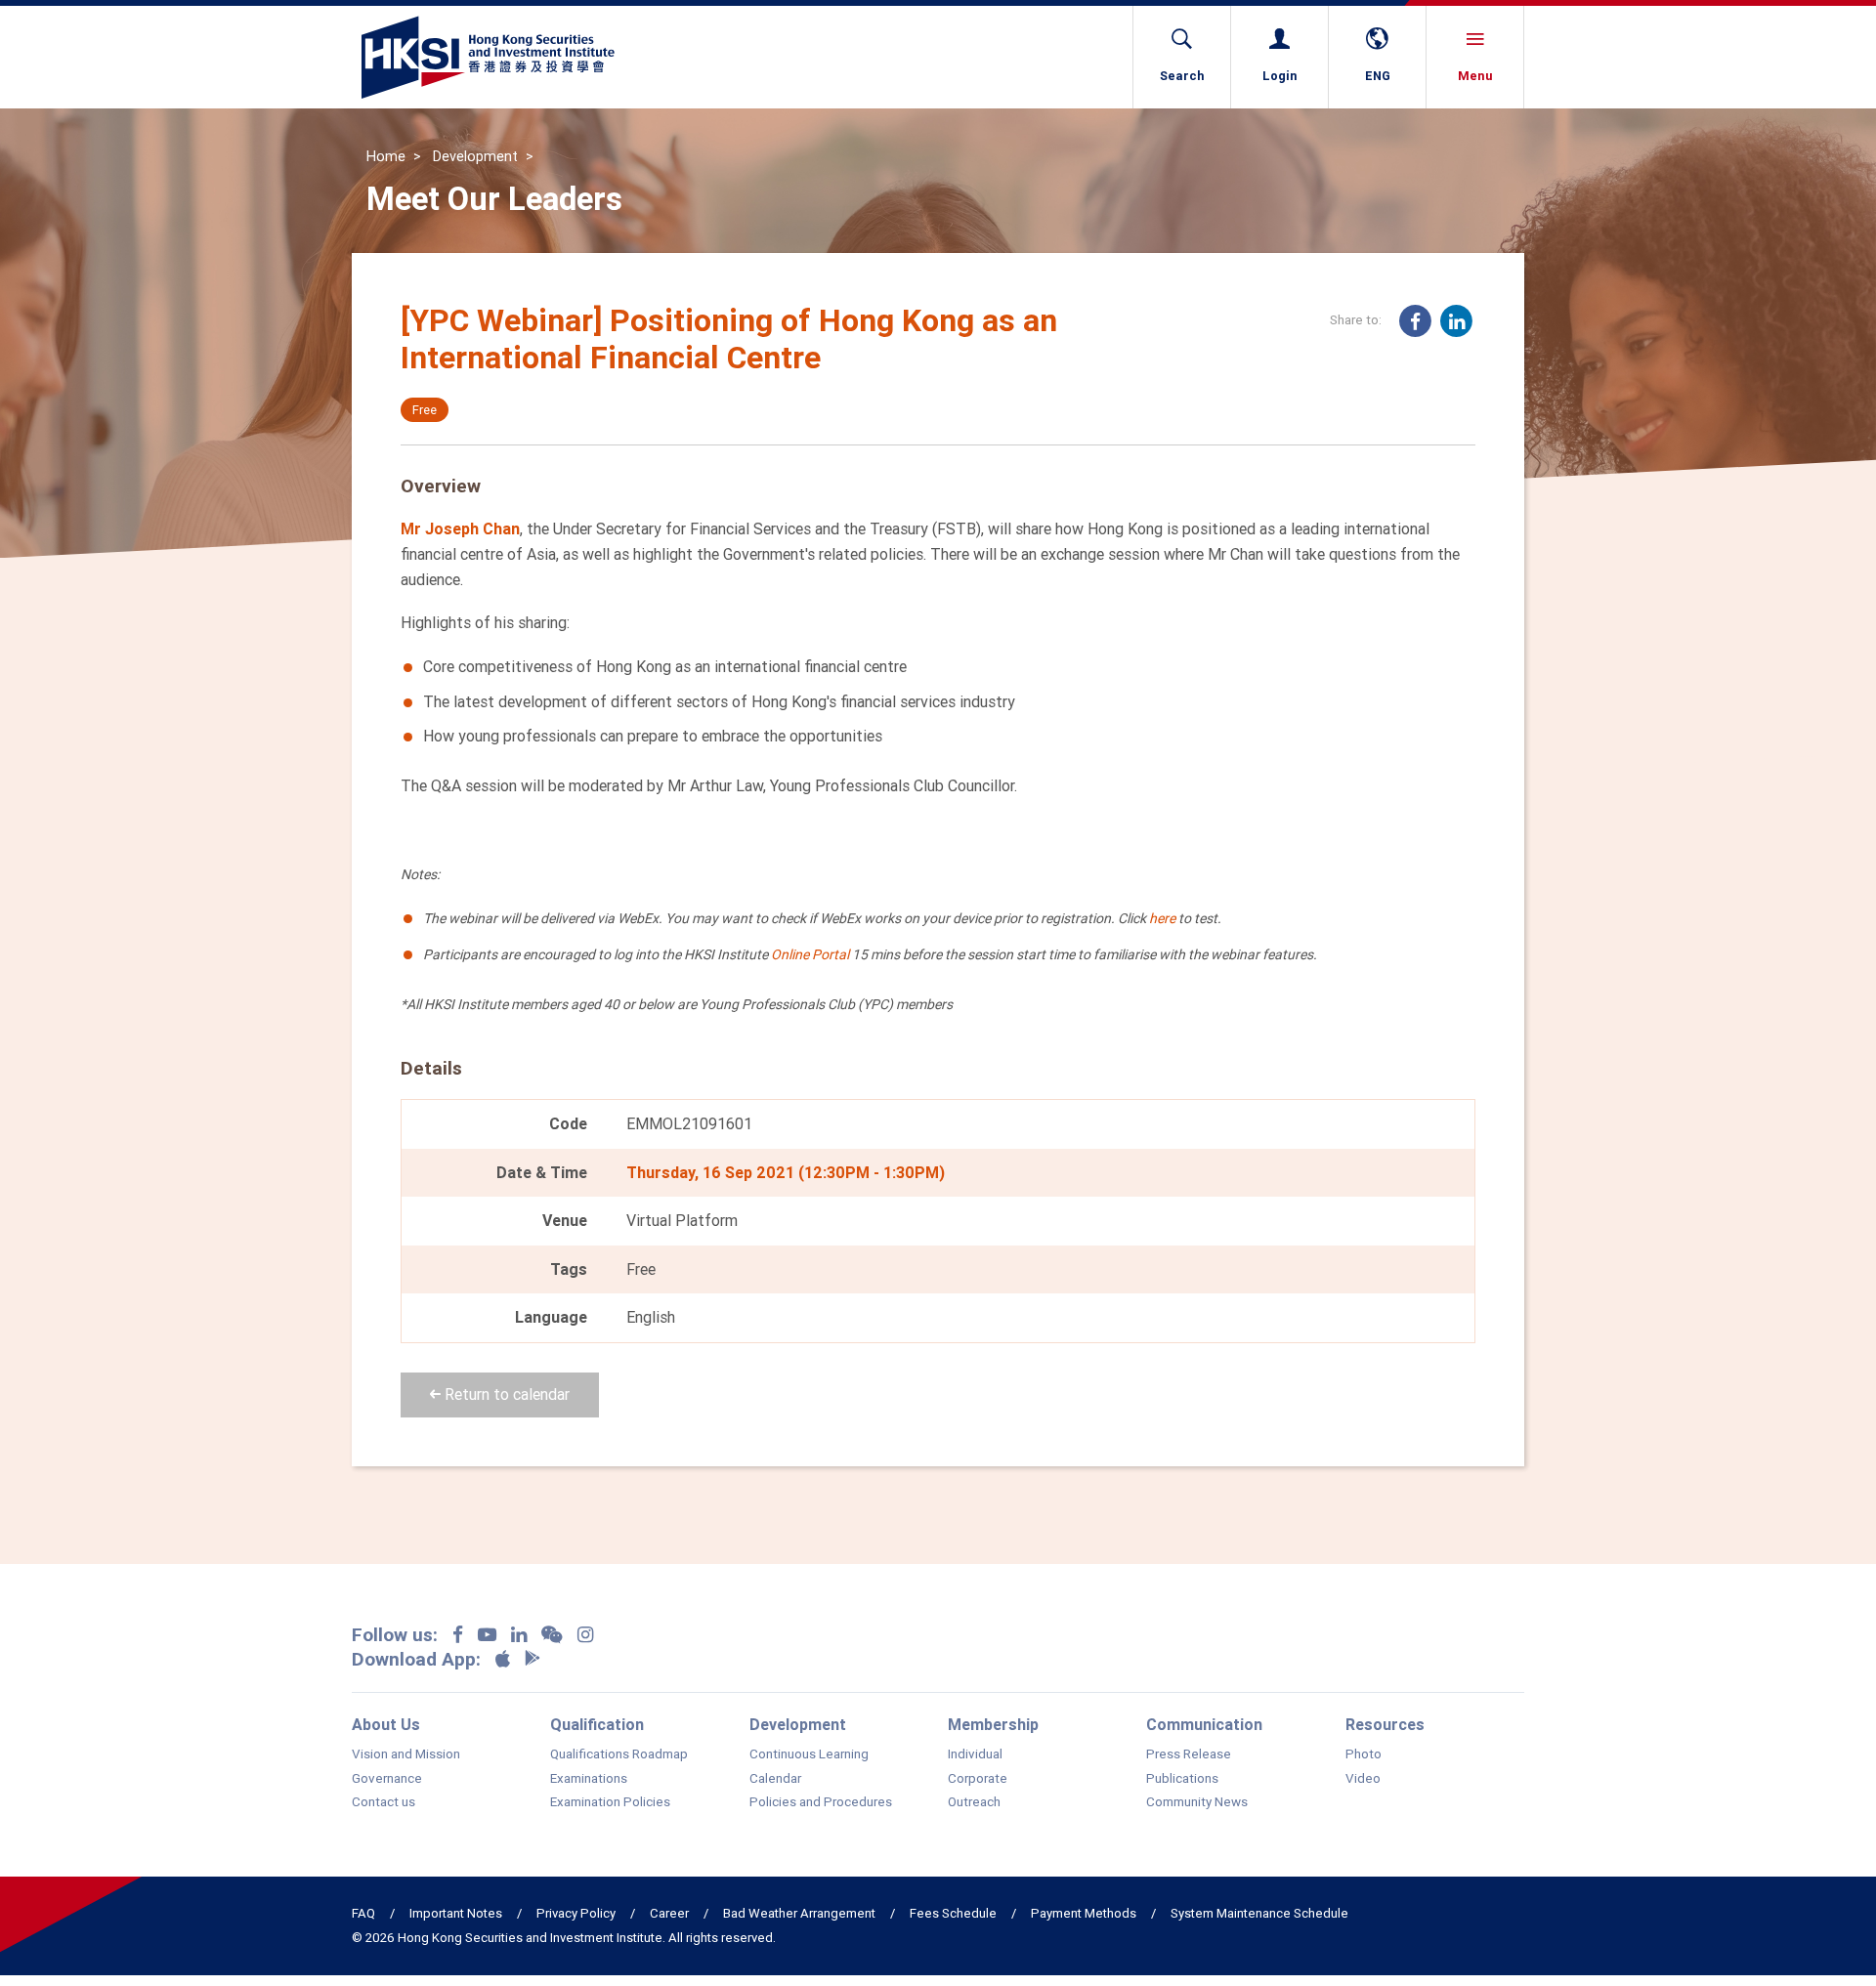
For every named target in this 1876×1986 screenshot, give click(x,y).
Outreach (974, 1802)
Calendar (775, 1779)
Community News (1197, 1802)
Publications (1182, 1779)
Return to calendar (505, 1394)
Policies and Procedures (821, 1802)
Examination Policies (610, 1802)
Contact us (384, 1802)
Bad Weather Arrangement (799, 1913)
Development (475, 156)
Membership (993, 1724)
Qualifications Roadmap (619, 1754)
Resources (1385, 1724)
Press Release (1189, 1754)
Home (386, 156)
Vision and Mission (406, 1754)
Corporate (978, 1779)
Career (669, 1913)
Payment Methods (1084, 1913)
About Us (386, 1724)
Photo (1364, 1754)
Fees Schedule (953, 1913)
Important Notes (456, 1913)
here (1162, 918)
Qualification (597, 1724)
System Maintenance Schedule (1259, 1913)
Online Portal (810, 954)
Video (1363, 1779)
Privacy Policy (576, 1913)
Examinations (589, 1779)
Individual (975, 1754)
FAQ (363, 1913)
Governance (387, 1779)
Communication (1204, 1724)
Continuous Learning (809, 1754)
